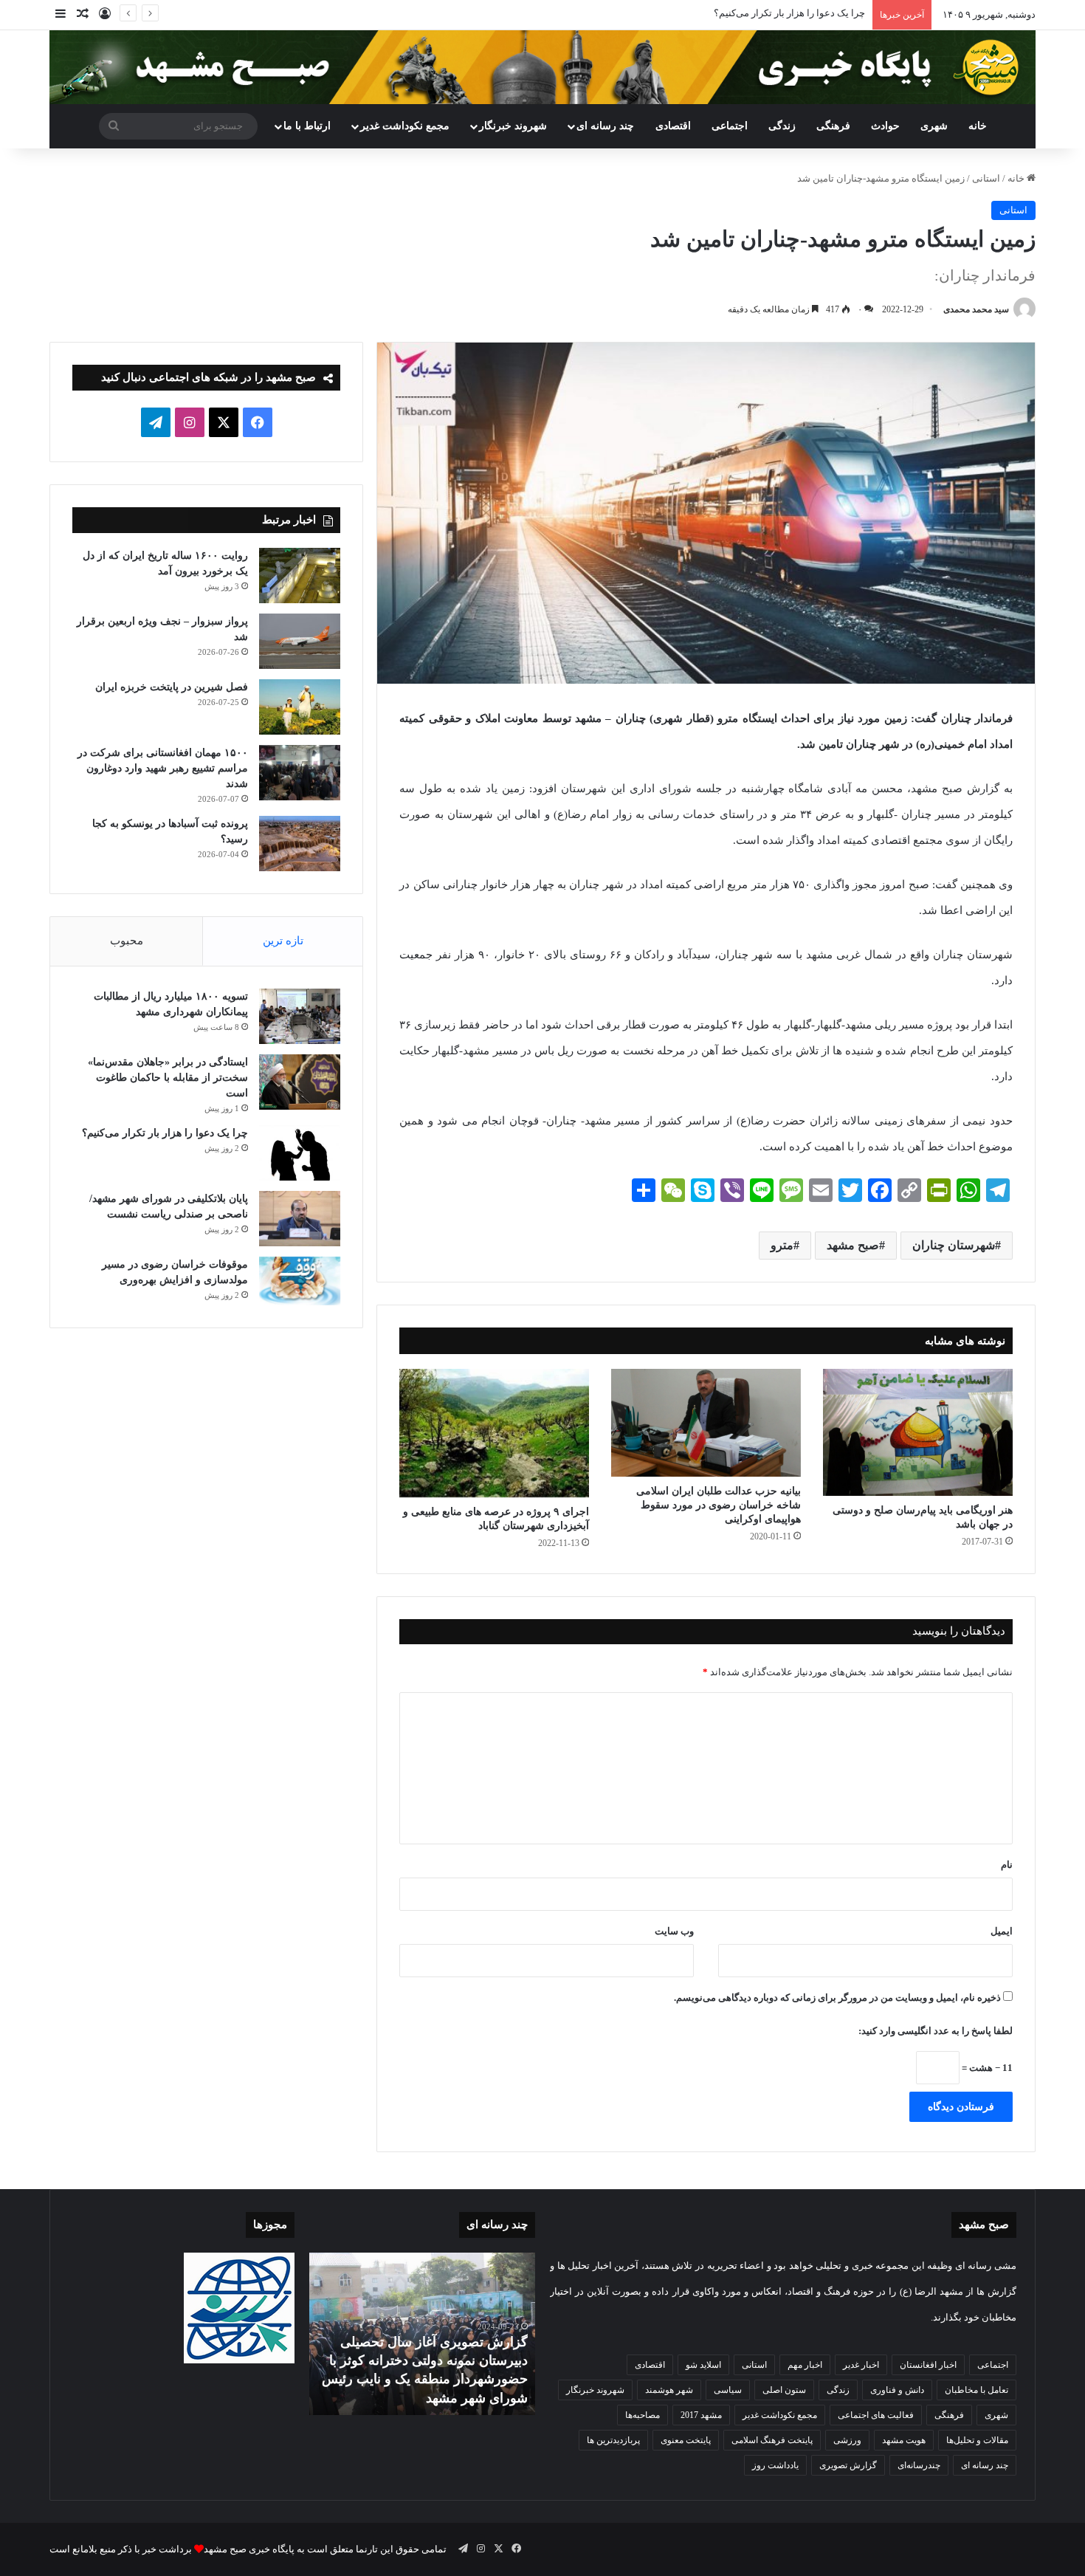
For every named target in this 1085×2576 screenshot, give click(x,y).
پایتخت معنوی (686, 2440)
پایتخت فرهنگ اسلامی (772, 2440)
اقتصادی (673, 126)
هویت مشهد (904, 2440)
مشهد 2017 (701, 2415)
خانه (978, 126)
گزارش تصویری (848, 2465)
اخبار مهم (805, 2365)
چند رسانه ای (605, 126)
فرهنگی (833, 126)
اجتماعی (730, 126)
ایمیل (1002, 1931)
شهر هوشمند (669, 2390)
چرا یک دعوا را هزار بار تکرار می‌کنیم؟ (165, 1133)
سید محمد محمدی (976, 309)
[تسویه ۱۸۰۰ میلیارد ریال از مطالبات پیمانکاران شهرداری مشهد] (300, 1016)
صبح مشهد (853, 1245)
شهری (934, 126)
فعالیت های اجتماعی (876, 2415)
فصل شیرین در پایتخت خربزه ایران (172, 687)
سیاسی (728, 2390)
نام (1007, 1865)
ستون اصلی (784, 2390)
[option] (422, 2334)
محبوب (127, 941)
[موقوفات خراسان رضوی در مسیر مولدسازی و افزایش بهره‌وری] (300, 1281)
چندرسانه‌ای (919, 2465)
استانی (986, 178)
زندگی (782, 126)
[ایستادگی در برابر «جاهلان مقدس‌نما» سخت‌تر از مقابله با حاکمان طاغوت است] (300, 1082)
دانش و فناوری (897, 2390)
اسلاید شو (703, 2365)
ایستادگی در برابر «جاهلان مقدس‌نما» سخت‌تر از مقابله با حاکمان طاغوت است (168, 1078)
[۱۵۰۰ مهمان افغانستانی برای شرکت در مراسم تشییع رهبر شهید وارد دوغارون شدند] (300, 773)
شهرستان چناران (954, 1245)
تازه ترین (283, 941)
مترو (782, 1245)
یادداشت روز (775, 2465)
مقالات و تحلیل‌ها (977, 2440)
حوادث (885, 126)
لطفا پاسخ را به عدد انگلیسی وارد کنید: (936, 2031)
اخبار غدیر (861, 2365)
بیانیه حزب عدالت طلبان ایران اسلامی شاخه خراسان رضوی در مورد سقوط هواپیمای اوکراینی (719, 1505)
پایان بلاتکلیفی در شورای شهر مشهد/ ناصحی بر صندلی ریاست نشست (725, 13)
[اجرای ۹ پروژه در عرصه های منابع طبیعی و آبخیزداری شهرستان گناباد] (494, 1433)
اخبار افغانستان (928, 2365)
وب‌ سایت (674, 1931)
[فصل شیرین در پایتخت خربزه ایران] (300, 707)
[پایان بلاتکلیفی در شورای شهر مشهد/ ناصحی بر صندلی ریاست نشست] (300, 1219)
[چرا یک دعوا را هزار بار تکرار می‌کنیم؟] (300, 1153)
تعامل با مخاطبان (976, 2390)
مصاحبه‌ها (643, 2415)
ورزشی (847, 2440)
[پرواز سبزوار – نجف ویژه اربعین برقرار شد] (300, 641)
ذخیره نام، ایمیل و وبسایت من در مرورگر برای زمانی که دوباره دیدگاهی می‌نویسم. (837, 1998)
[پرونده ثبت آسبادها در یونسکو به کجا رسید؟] (300, 844)
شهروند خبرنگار (595, 2390)
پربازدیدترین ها (613, 2440)
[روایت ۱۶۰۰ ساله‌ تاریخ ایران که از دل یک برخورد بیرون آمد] (300, 576)
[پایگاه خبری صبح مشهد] (542, 67)
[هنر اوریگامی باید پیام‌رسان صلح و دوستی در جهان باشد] (918, 1432)
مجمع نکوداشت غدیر (405, 126)
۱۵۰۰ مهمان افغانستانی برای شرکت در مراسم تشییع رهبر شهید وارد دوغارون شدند (163, 768)
